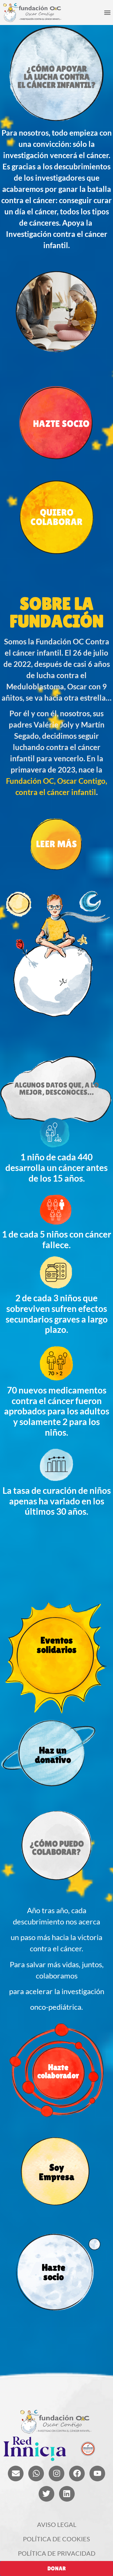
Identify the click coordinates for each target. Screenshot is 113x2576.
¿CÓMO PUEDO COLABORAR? (57, 1848)
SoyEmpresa (57, 2172)
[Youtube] (97, 2473)
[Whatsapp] (36, 2473)
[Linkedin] (67, 2494)
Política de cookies (56, 2539)
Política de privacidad (57, 2553)
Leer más (56, 844)
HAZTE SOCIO (61, 424)
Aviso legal (57, 2524)
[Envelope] (16, 2473)
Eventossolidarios (57, 1645)
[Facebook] (77, 2473)
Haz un (53, 1755)
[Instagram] (56, 2473)
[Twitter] (46, 2494)
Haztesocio (54, 2272)
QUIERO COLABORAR (56, 517)
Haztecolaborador (58, 2071)
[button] (107, 13)
